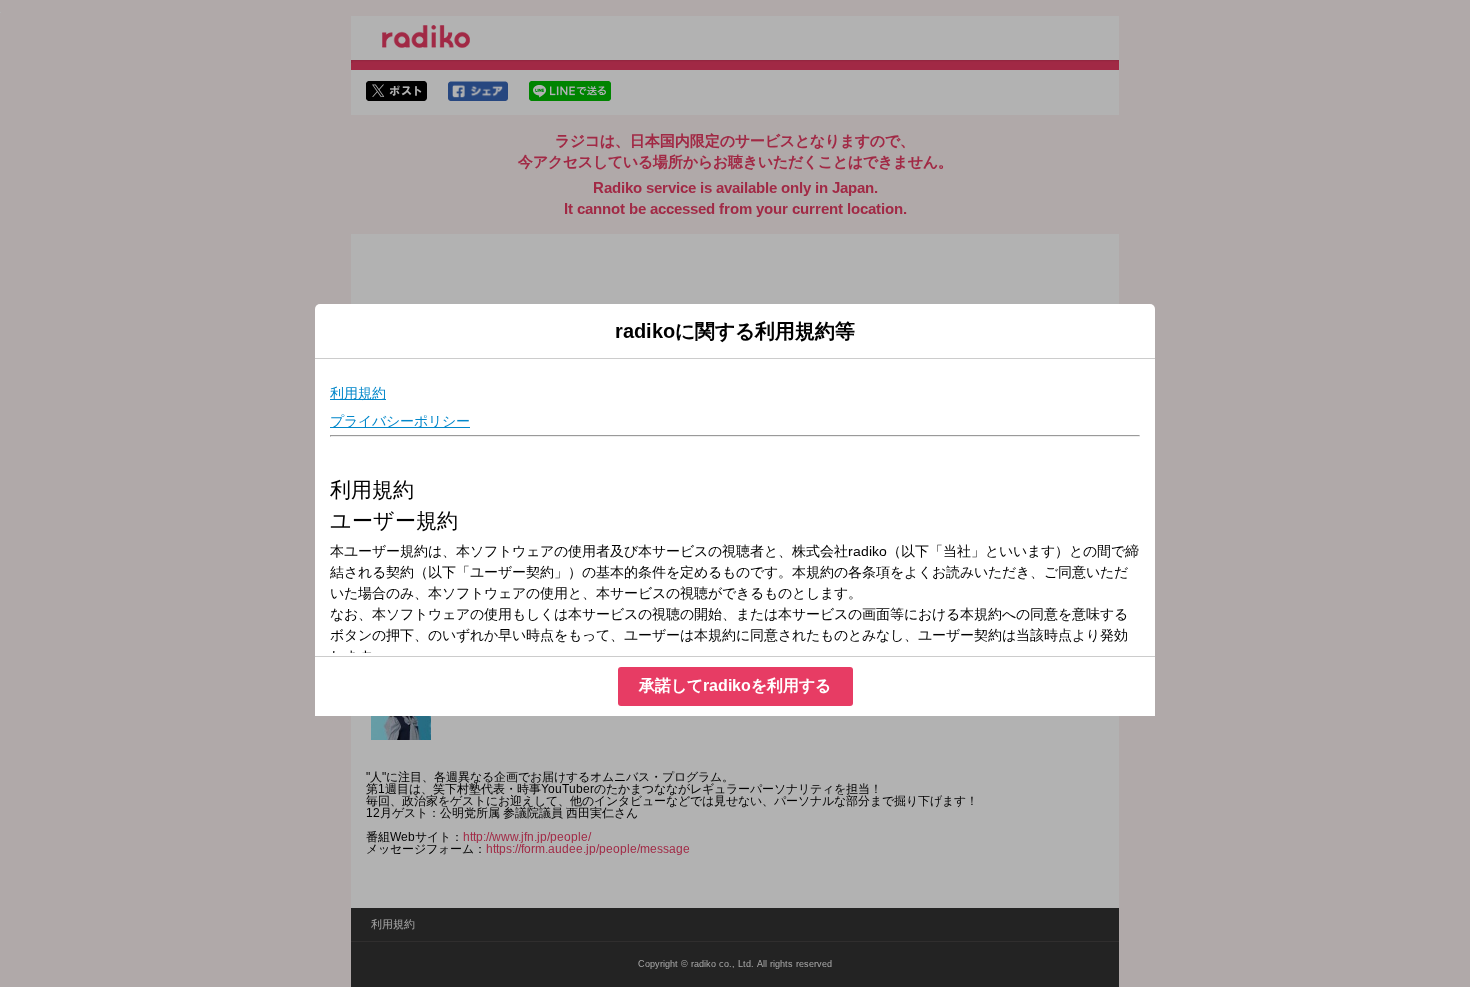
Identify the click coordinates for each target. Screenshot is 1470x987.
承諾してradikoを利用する (735, 685)
